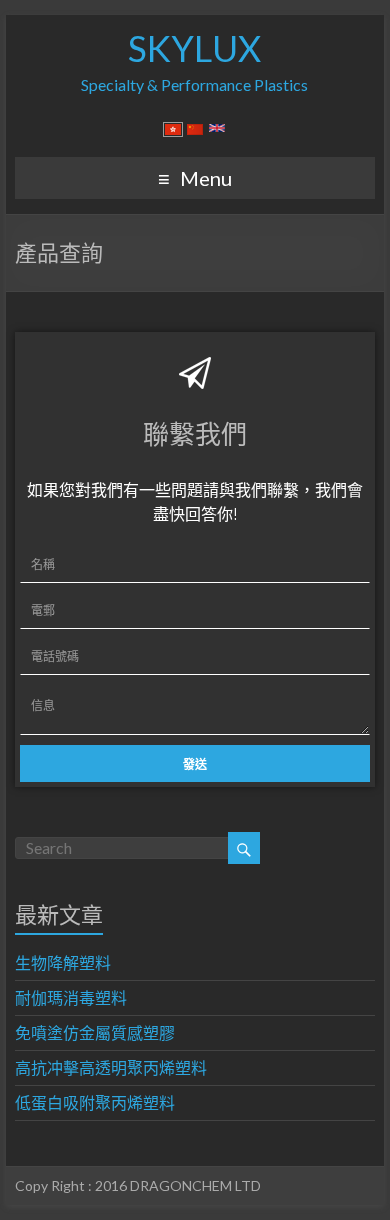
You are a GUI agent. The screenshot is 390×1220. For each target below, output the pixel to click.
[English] (217, 132)
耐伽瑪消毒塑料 (71, 997)
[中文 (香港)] (173, 132)
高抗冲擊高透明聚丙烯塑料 (111, 1067)
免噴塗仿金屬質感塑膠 (95, 1032)
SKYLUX (194, 48)
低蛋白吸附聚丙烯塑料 (95, 1102)
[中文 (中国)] (195, 132)
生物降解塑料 (63, 962)
